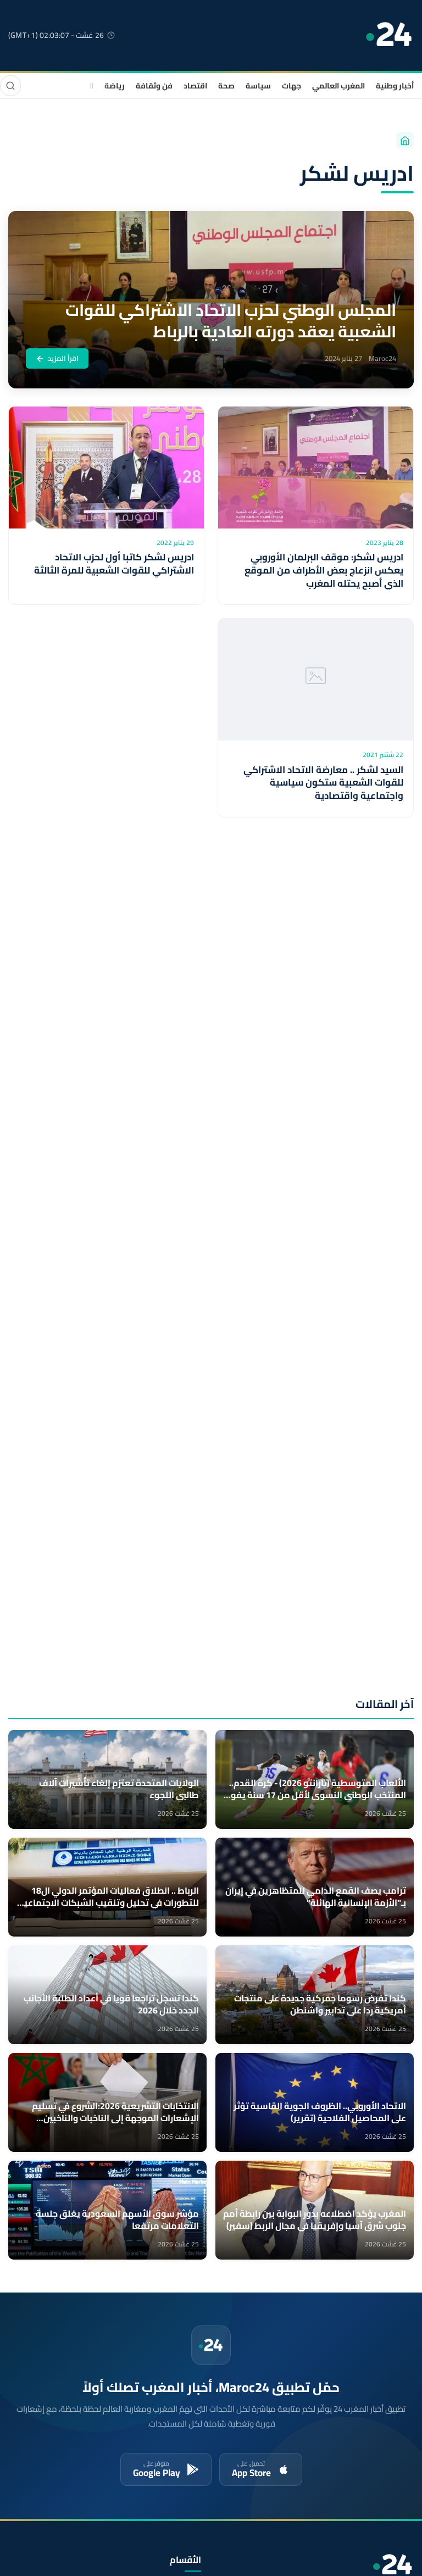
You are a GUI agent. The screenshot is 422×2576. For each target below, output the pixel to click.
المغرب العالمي (338, 86)
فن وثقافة (154, 86)
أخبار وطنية (395, 86)
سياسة (258, 86)
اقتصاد (195, 86)
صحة (226, 86)
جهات (291, 86)
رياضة (115, 86)
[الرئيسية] (405, 141)
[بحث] (10, 86)
